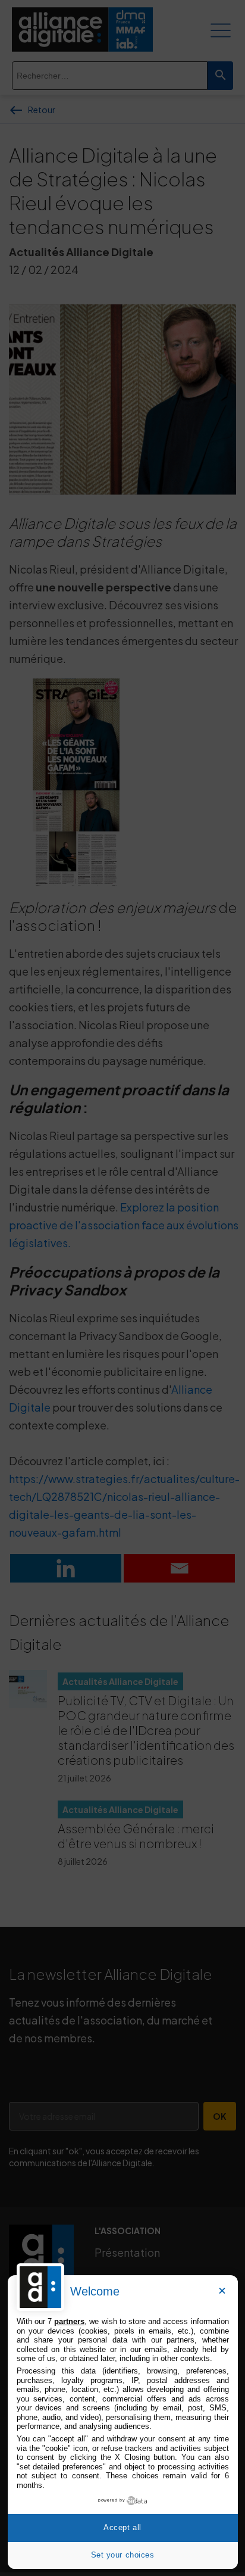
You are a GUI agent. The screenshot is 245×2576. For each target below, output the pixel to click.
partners (69, 2321)
